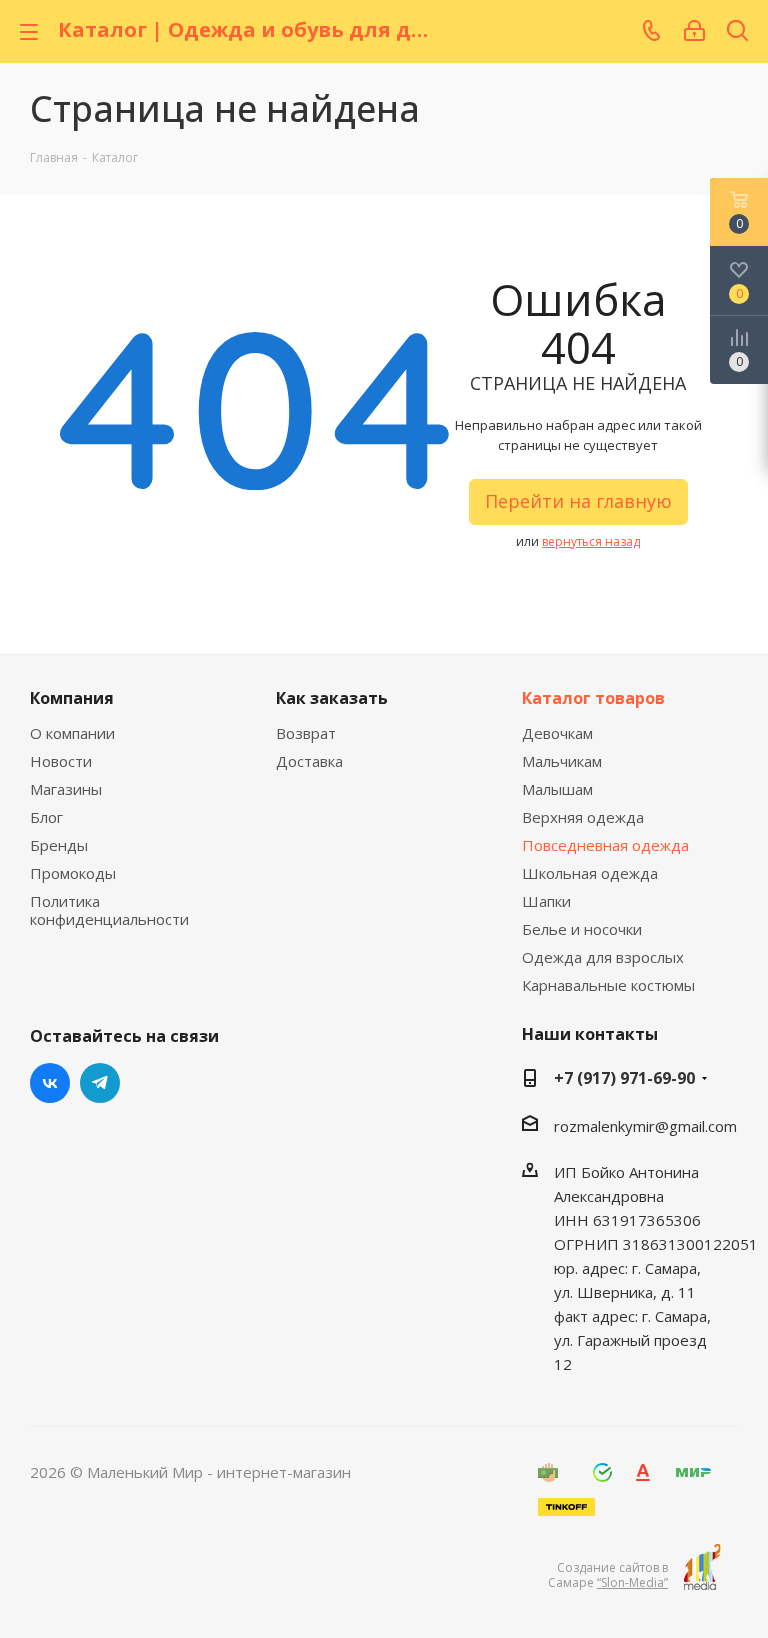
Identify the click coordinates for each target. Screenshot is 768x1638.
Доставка (309, 761)
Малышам (557, 789)
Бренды (59, 845)
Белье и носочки (582, 929)
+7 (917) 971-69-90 (624, 1078)
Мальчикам (562, 761)
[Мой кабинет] (694, 31)
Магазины (66, 789)
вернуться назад (591, 541)
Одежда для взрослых (603, 957)
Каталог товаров (593, 698)
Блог (46, 817)
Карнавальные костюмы (608, 985)
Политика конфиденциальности (109, 910)
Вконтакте (50, 1083)
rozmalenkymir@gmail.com (645, 1126)
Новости (61, 761)
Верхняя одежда (583, 817)
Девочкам (557, 733)
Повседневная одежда (605, 845)
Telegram (100, 1083)
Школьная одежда (590, 873)
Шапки (546, 901)
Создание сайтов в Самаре (608, 1575)
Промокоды (73, 873)
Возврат (306, 733)
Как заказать (332, 698)
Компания (72, 698)
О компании (72, 733)
